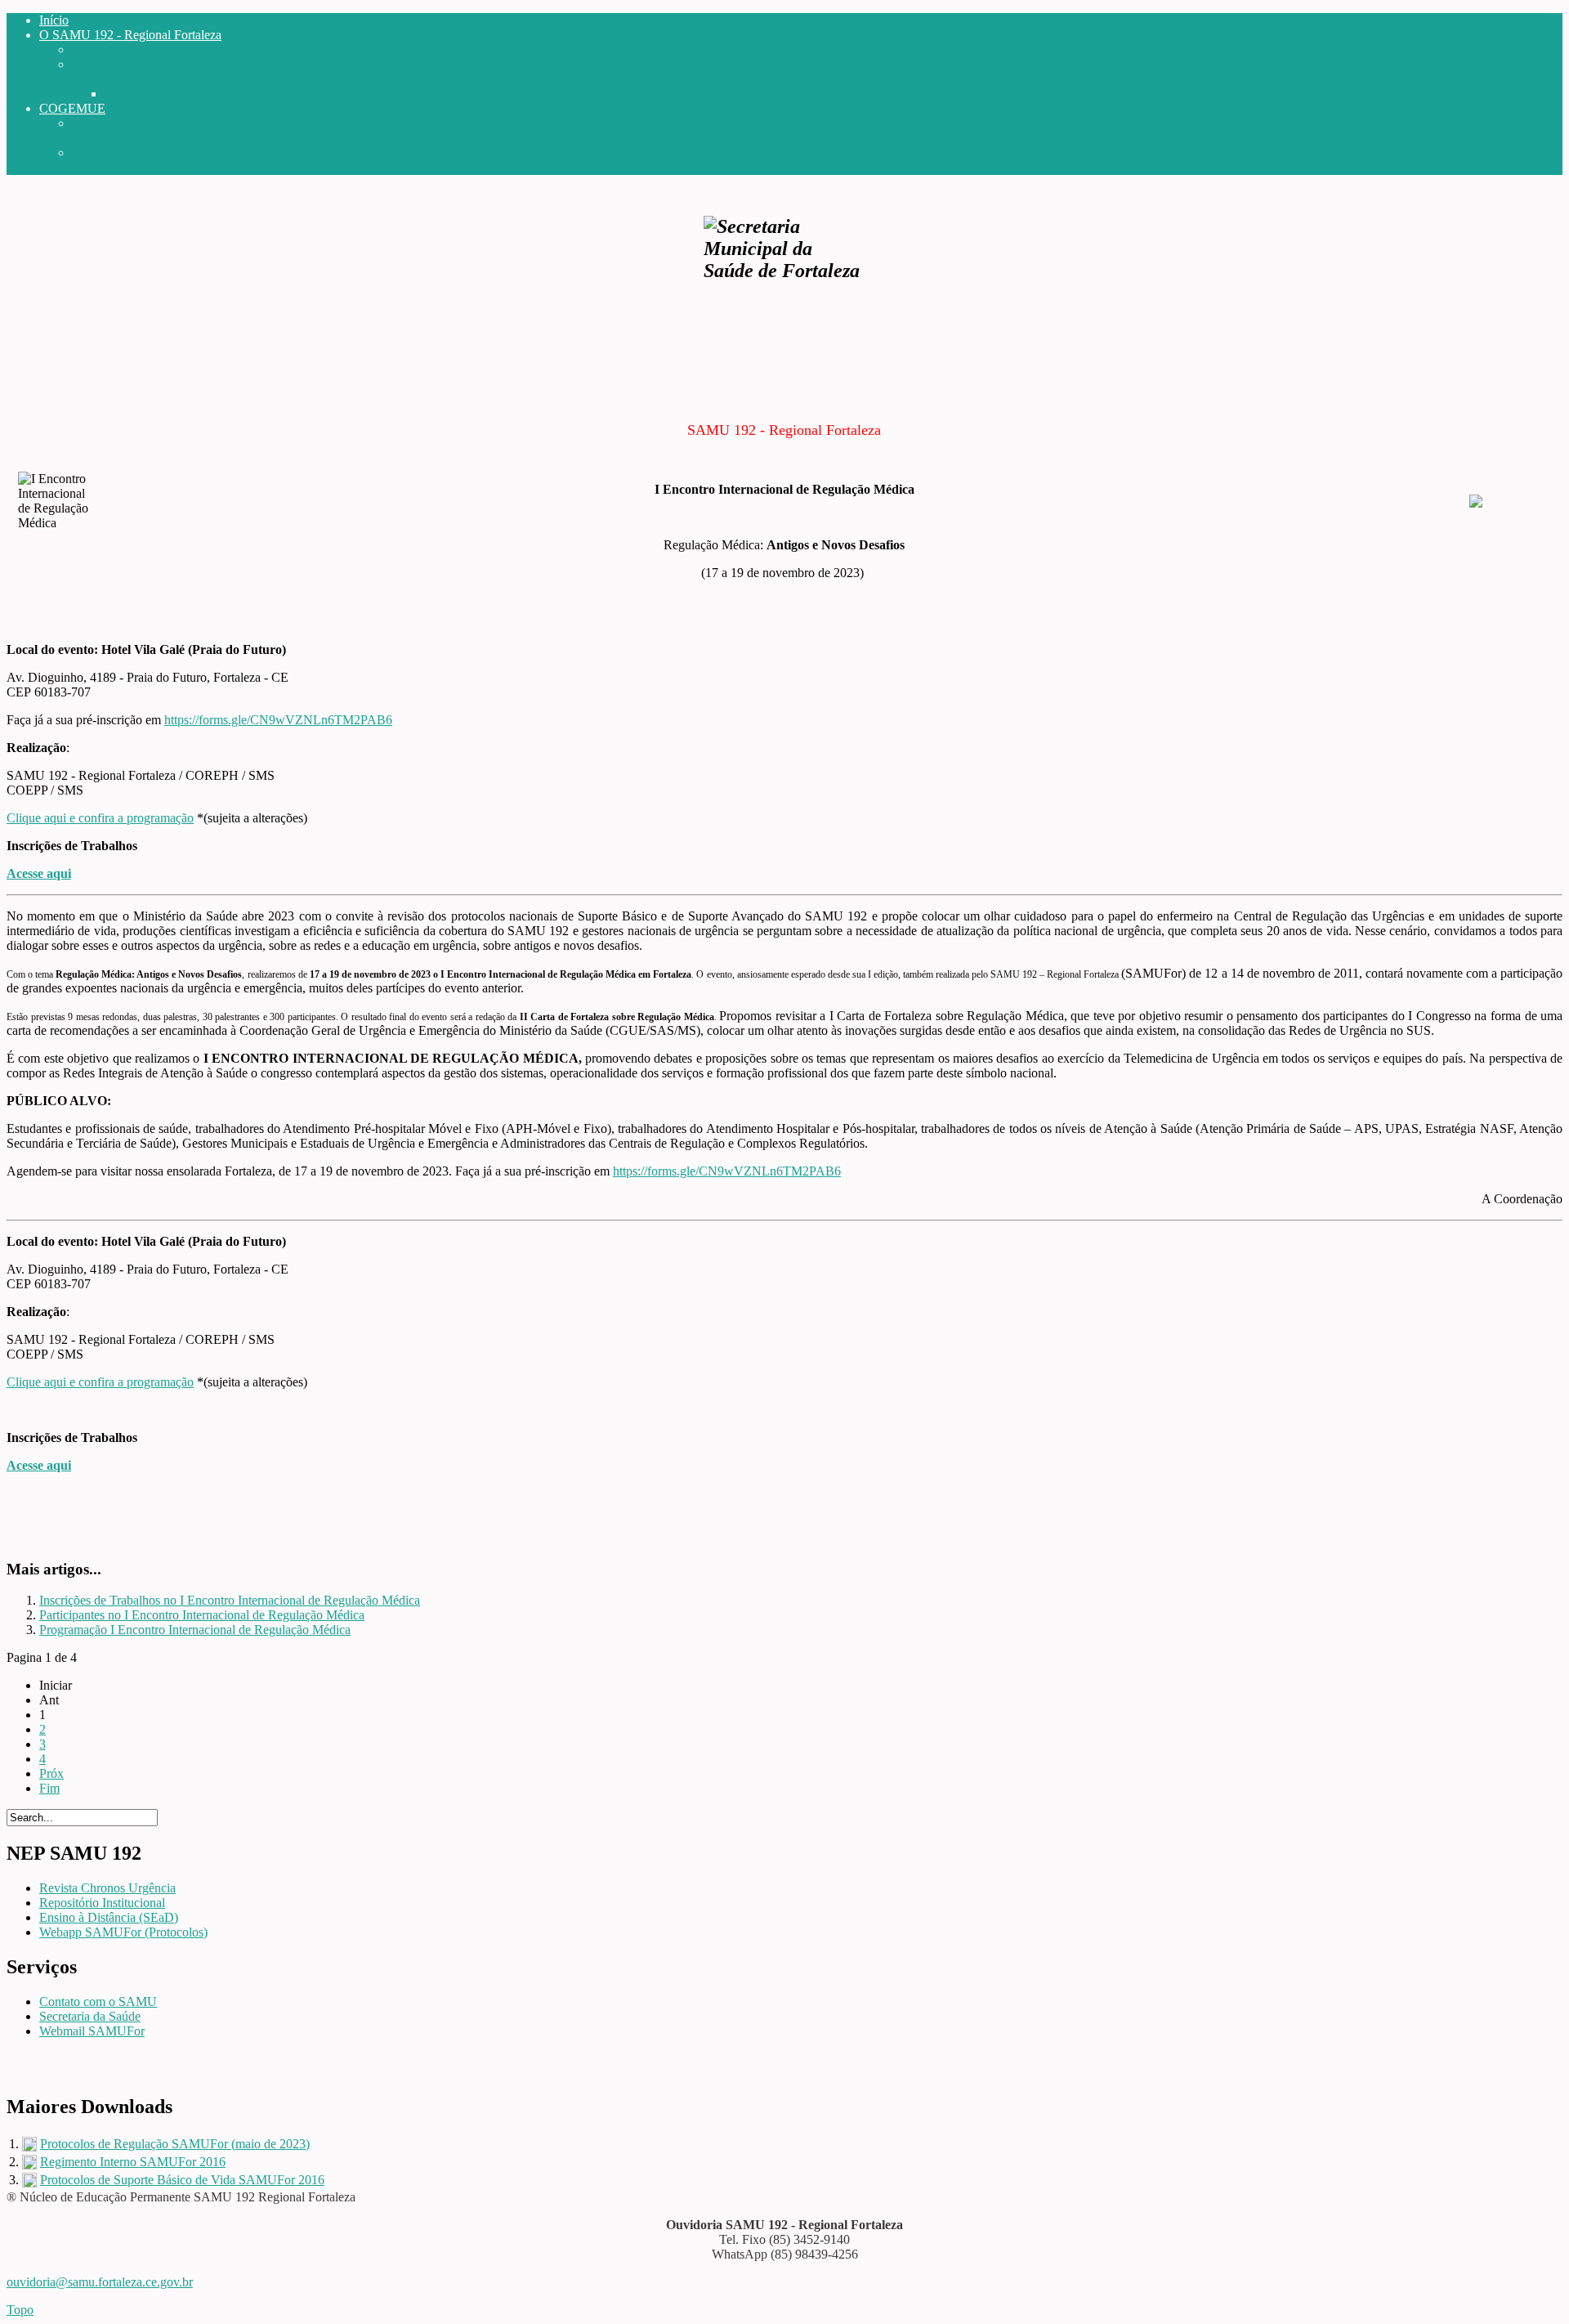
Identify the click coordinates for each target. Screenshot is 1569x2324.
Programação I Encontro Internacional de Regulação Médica (195, 1630)
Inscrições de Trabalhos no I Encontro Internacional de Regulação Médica (230, 1600)
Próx (51, 1773)
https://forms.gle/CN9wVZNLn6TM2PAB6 (278, 720)
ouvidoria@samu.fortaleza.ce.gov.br (100, 2282)
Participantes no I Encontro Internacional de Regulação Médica (202, 1615)
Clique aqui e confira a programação (100, 818)
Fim (49, 1788)
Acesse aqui (39, 873)
